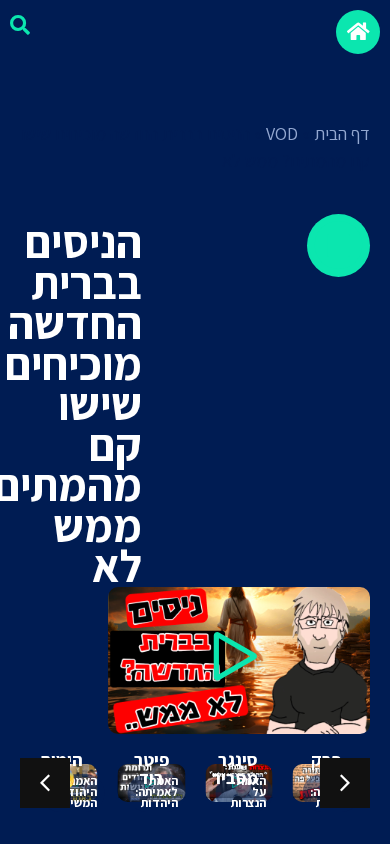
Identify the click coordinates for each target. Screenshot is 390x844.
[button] (239, 660)
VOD (282, 133)
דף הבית (342, 133)
